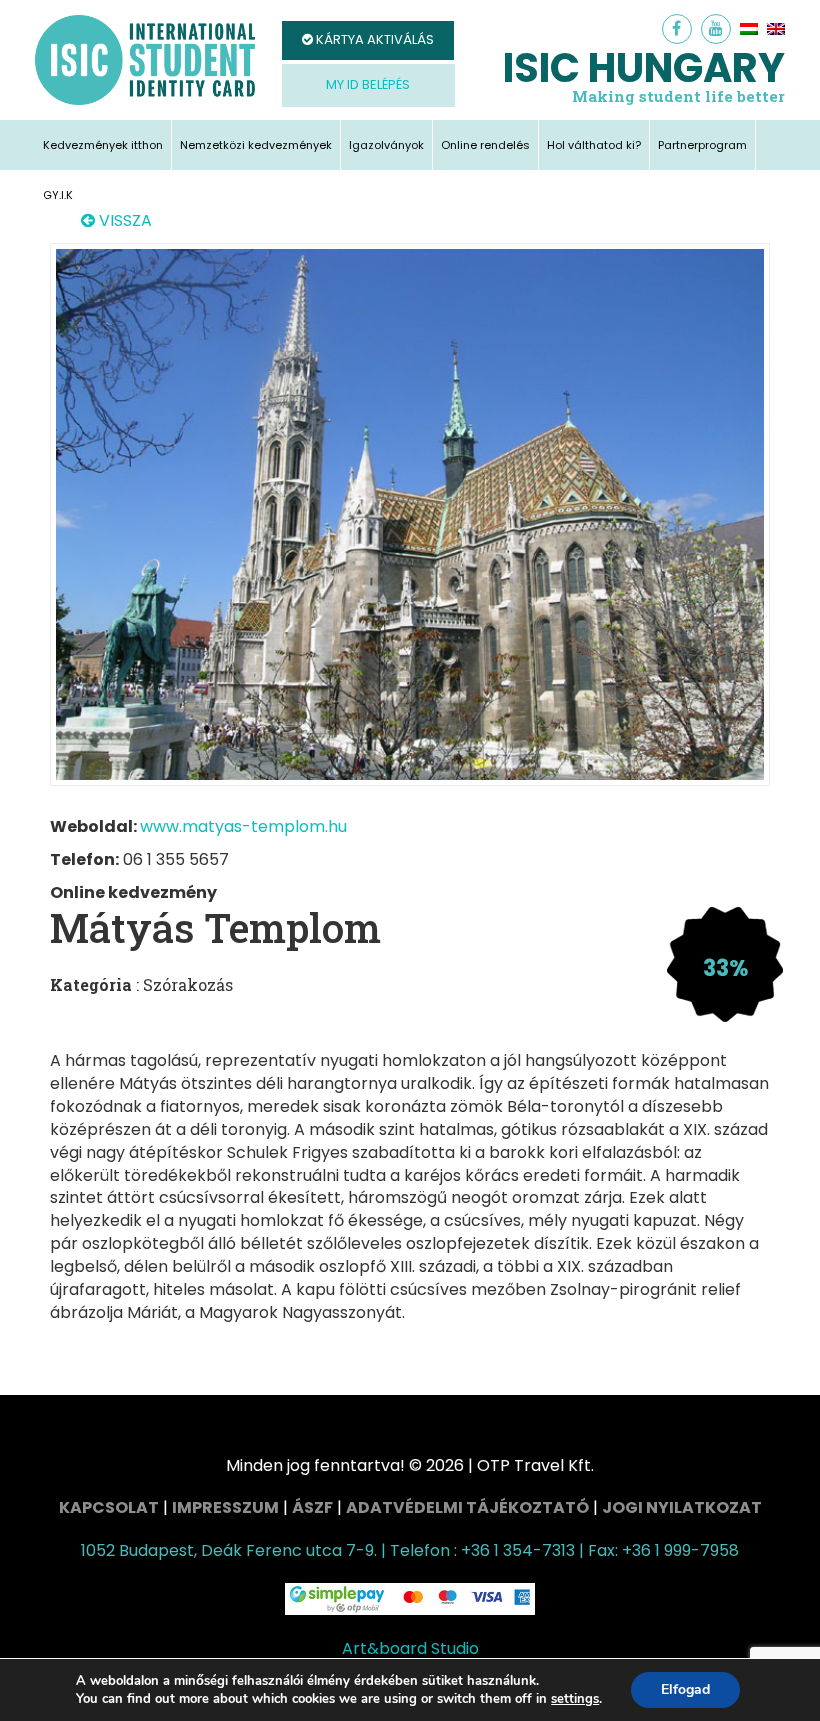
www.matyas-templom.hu (243, 826)
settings (575, 1699)
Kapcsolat (109, 1507)
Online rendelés (485, 145)
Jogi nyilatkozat (682, 1507)
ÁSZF (312, 1507)
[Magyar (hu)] (749, 29)
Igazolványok (386, 145)
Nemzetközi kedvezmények (256, 145)
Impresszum (225, 1507)
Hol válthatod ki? (594, 145)
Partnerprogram (702, 145)
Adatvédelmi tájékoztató (467, 1507)
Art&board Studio (410, 1648)
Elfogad (685, 1689)
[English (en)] (776, 29)
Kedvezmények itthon (103, 145)
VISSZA (123, 221)
